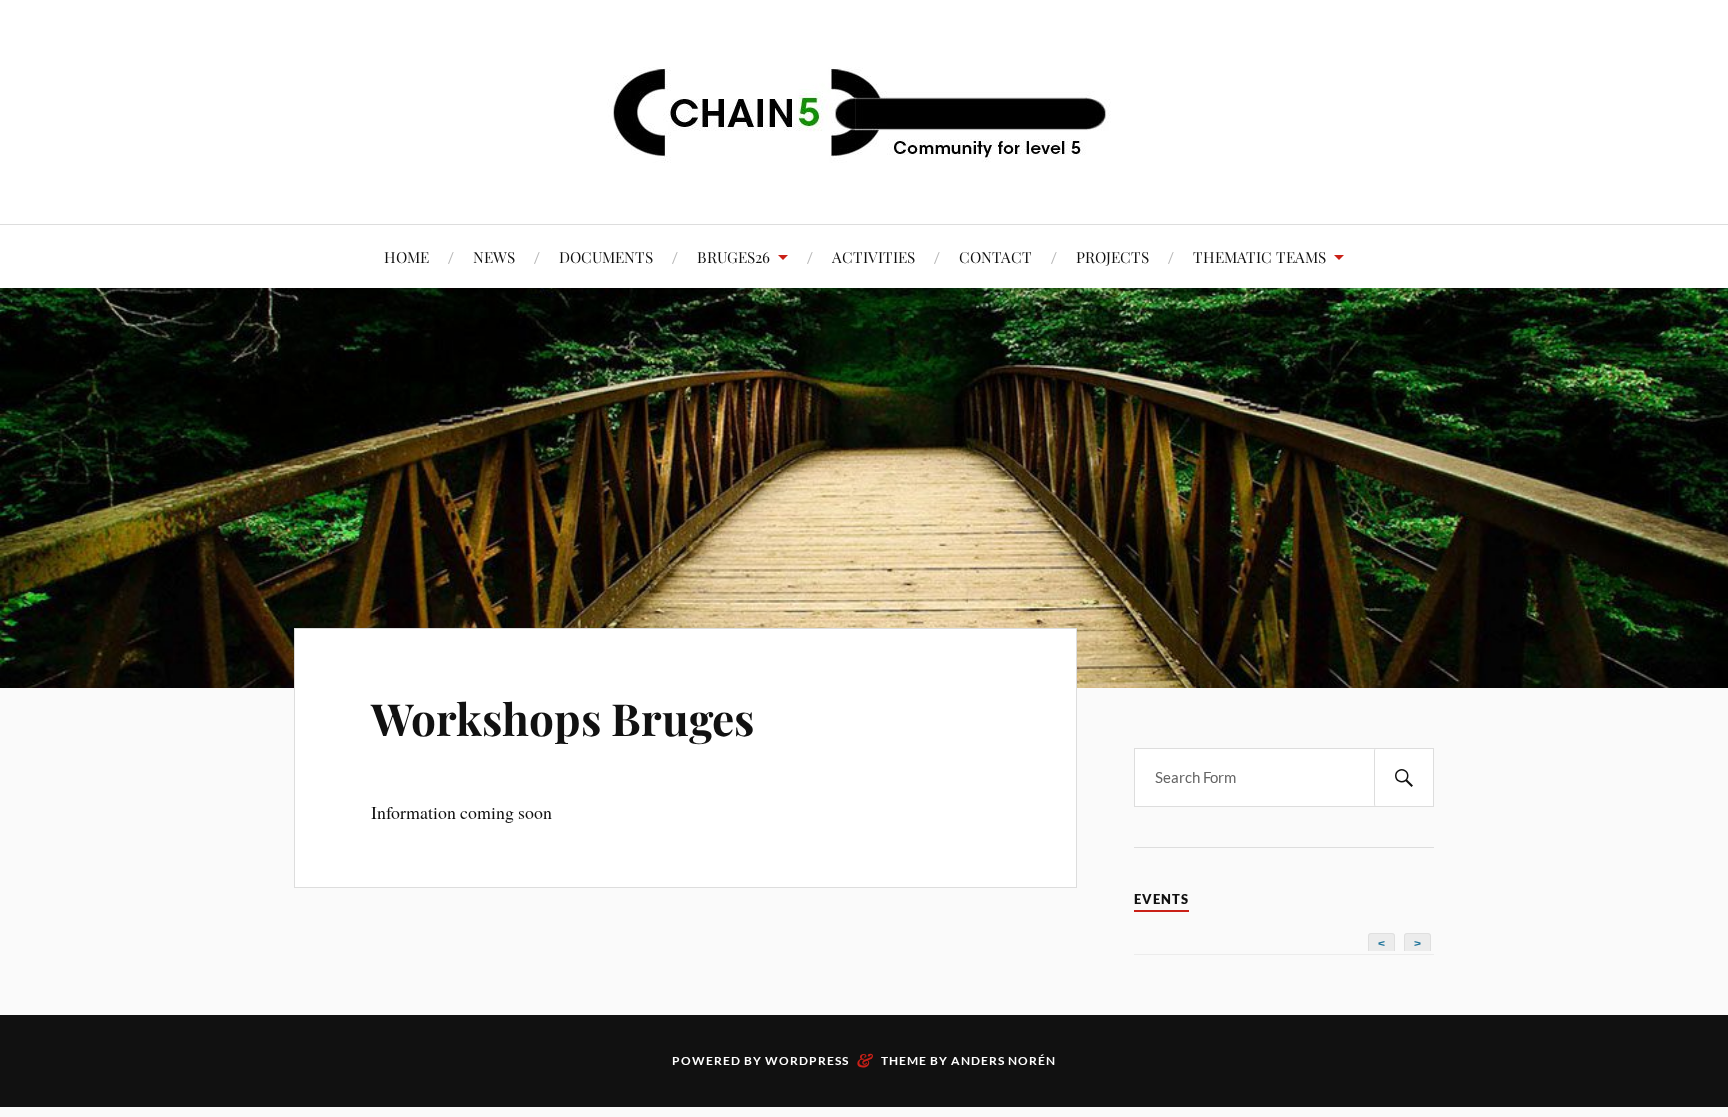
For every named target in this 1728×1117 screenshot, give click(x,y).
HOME (406, 256)
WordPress (807, 1060)
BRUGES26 (733, 256)
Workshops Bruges (562, 717)
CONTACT (995, 256)
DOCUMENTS (606, 256)
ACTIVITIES (873, 256)
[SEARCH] (1404, 777)
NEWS (494, 256)
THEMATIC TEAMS (1259, 256)
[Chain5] (864, 110)
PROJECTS (1112, 256)
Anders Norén (1003, 1060)
